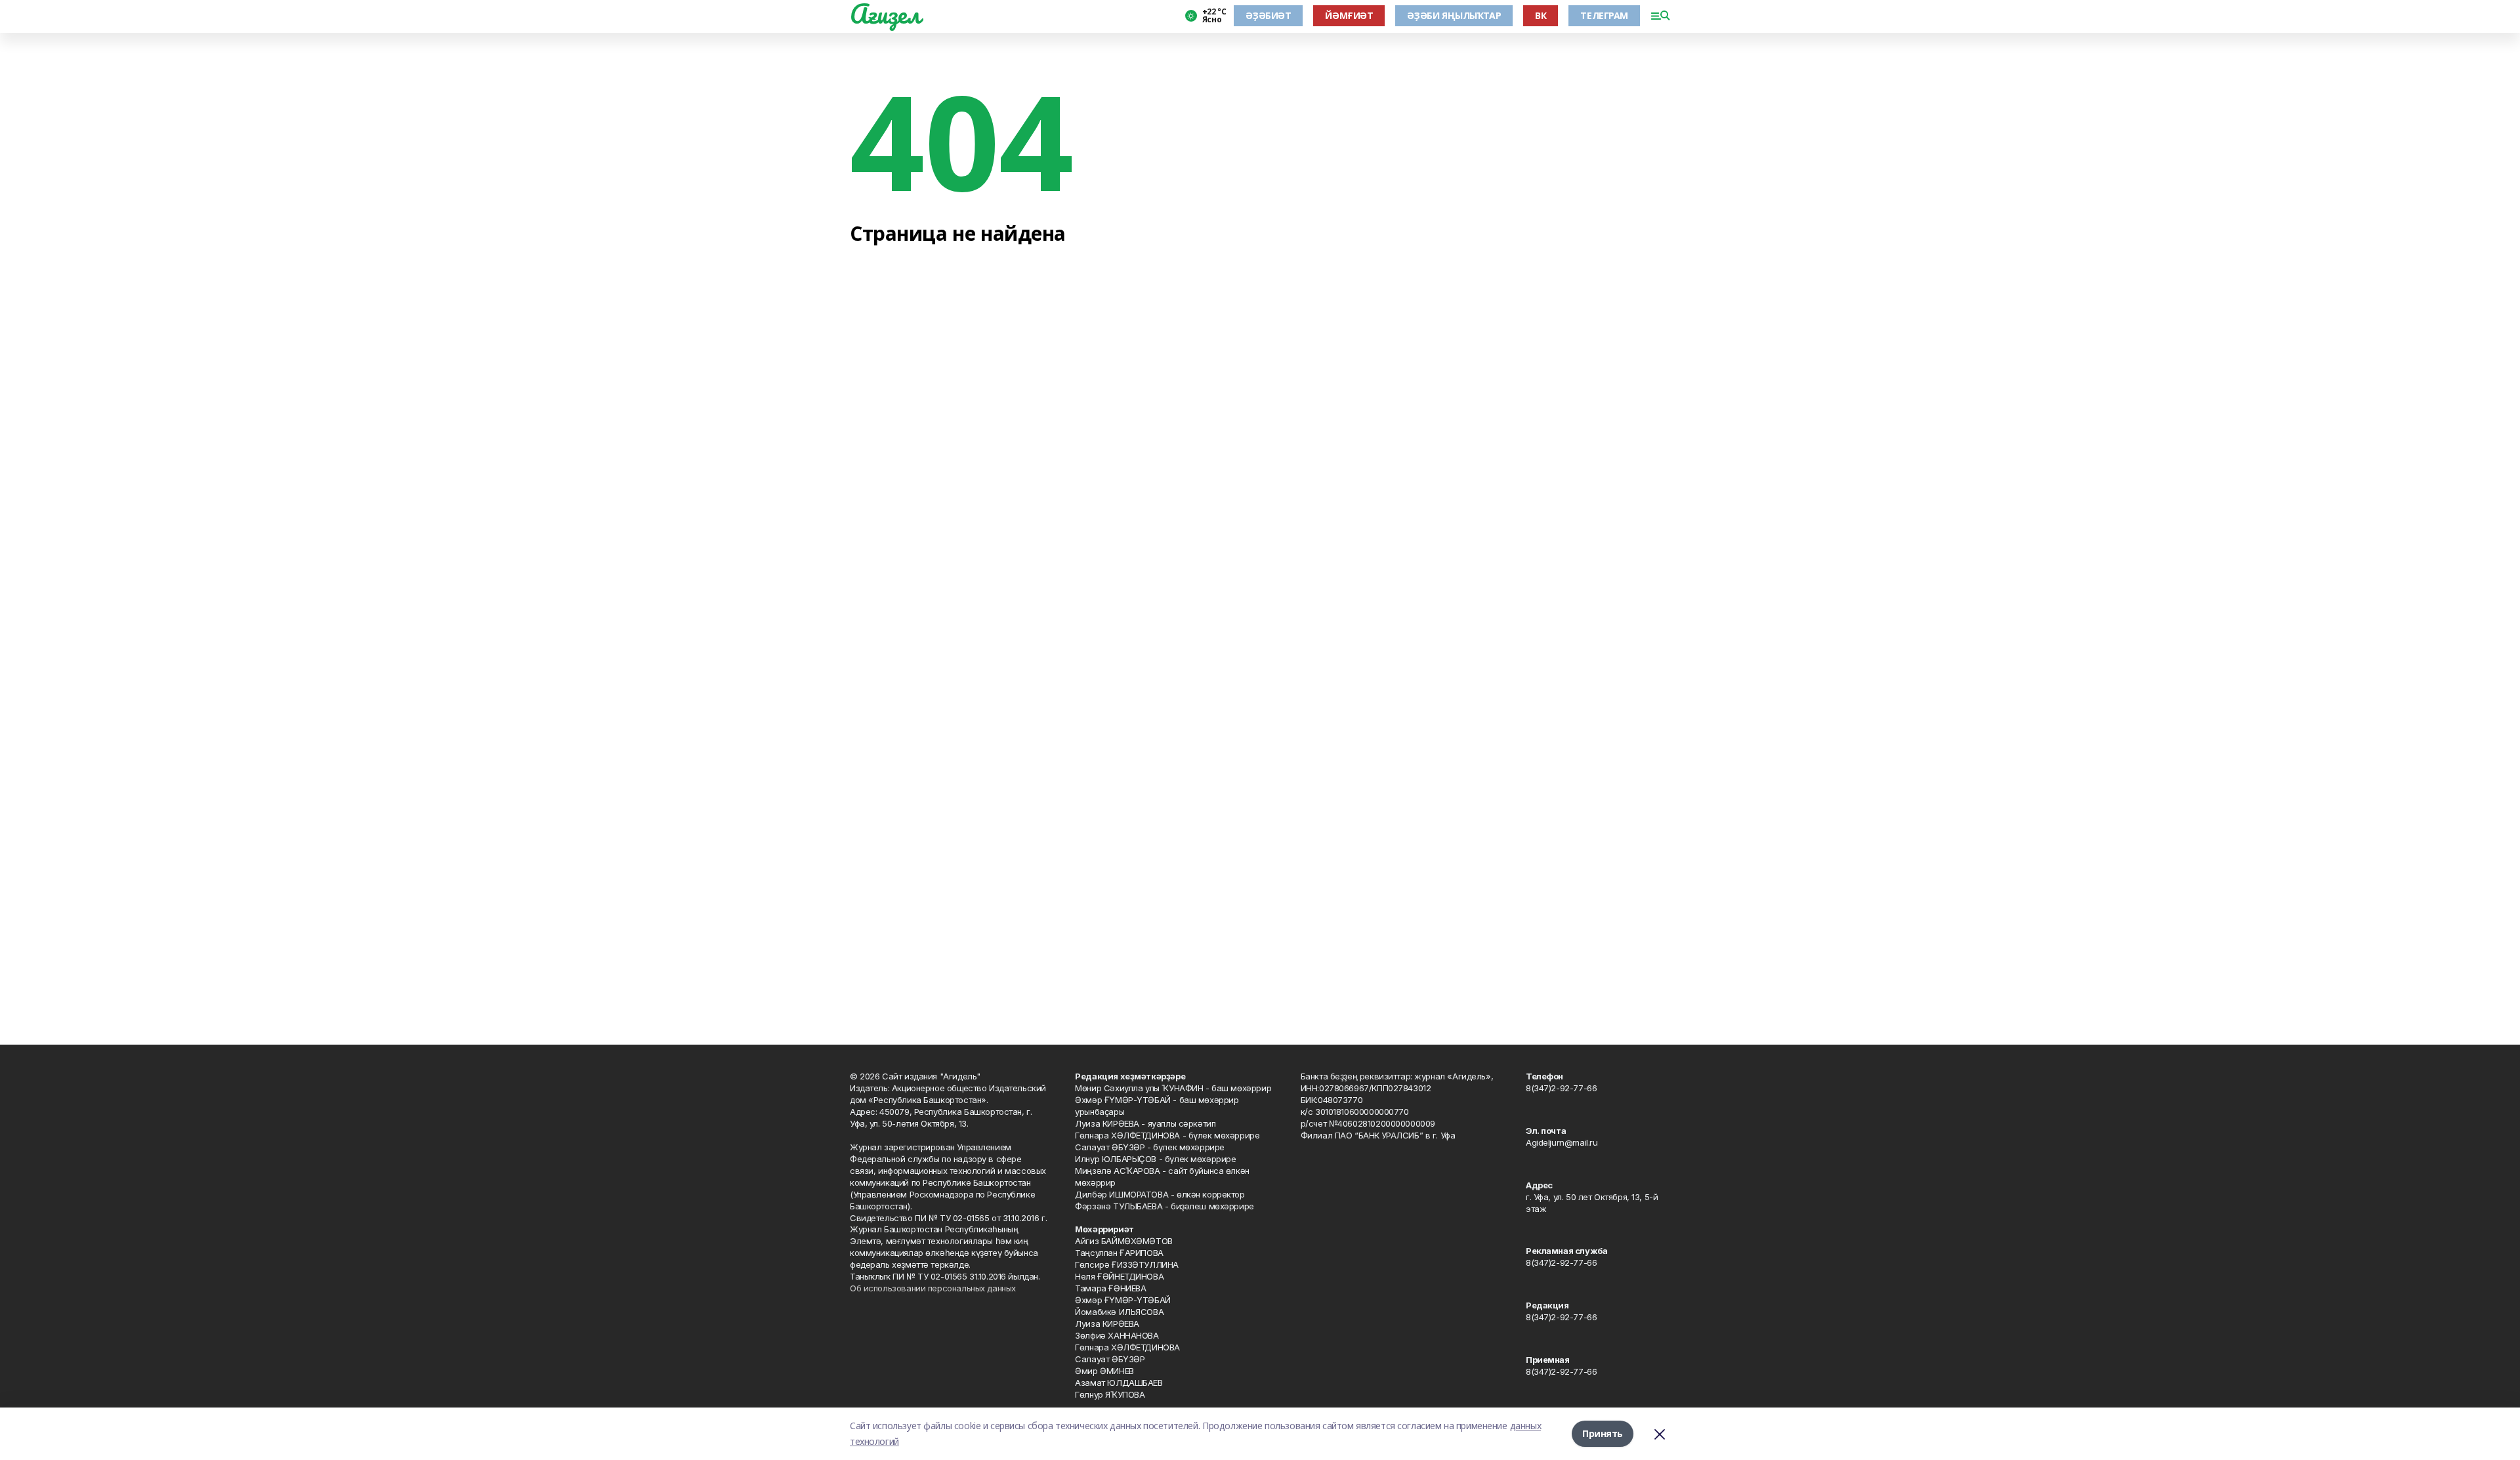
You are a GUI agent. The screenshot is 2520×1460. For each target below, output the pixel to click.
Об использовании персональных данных (933, 1288)
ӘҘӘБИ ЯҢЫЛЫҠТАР (1454, 15)
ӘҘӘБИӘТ (1268, 15)
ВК (1541, 15)
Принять (1603, 1433)
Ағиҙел (885, 14)
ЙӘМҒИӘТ (1349, 15)
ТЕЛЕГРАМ (1604, 15)
